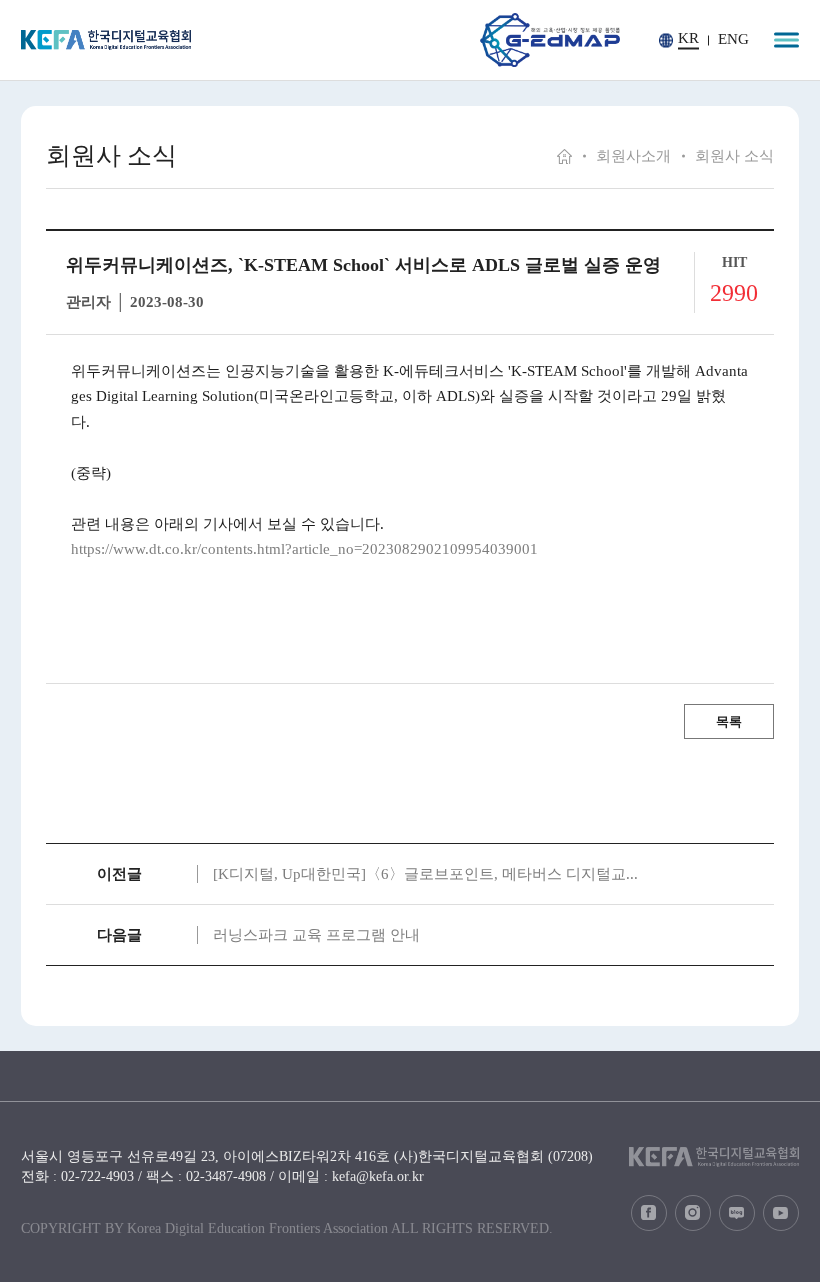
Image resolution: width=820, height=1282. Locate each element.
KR (688, 38)
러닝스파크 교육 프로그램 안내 (316, 935)
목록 (729, 721)
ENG (733, 39)
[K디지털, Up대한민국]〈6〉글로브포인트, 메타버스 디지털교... (425, 874)
